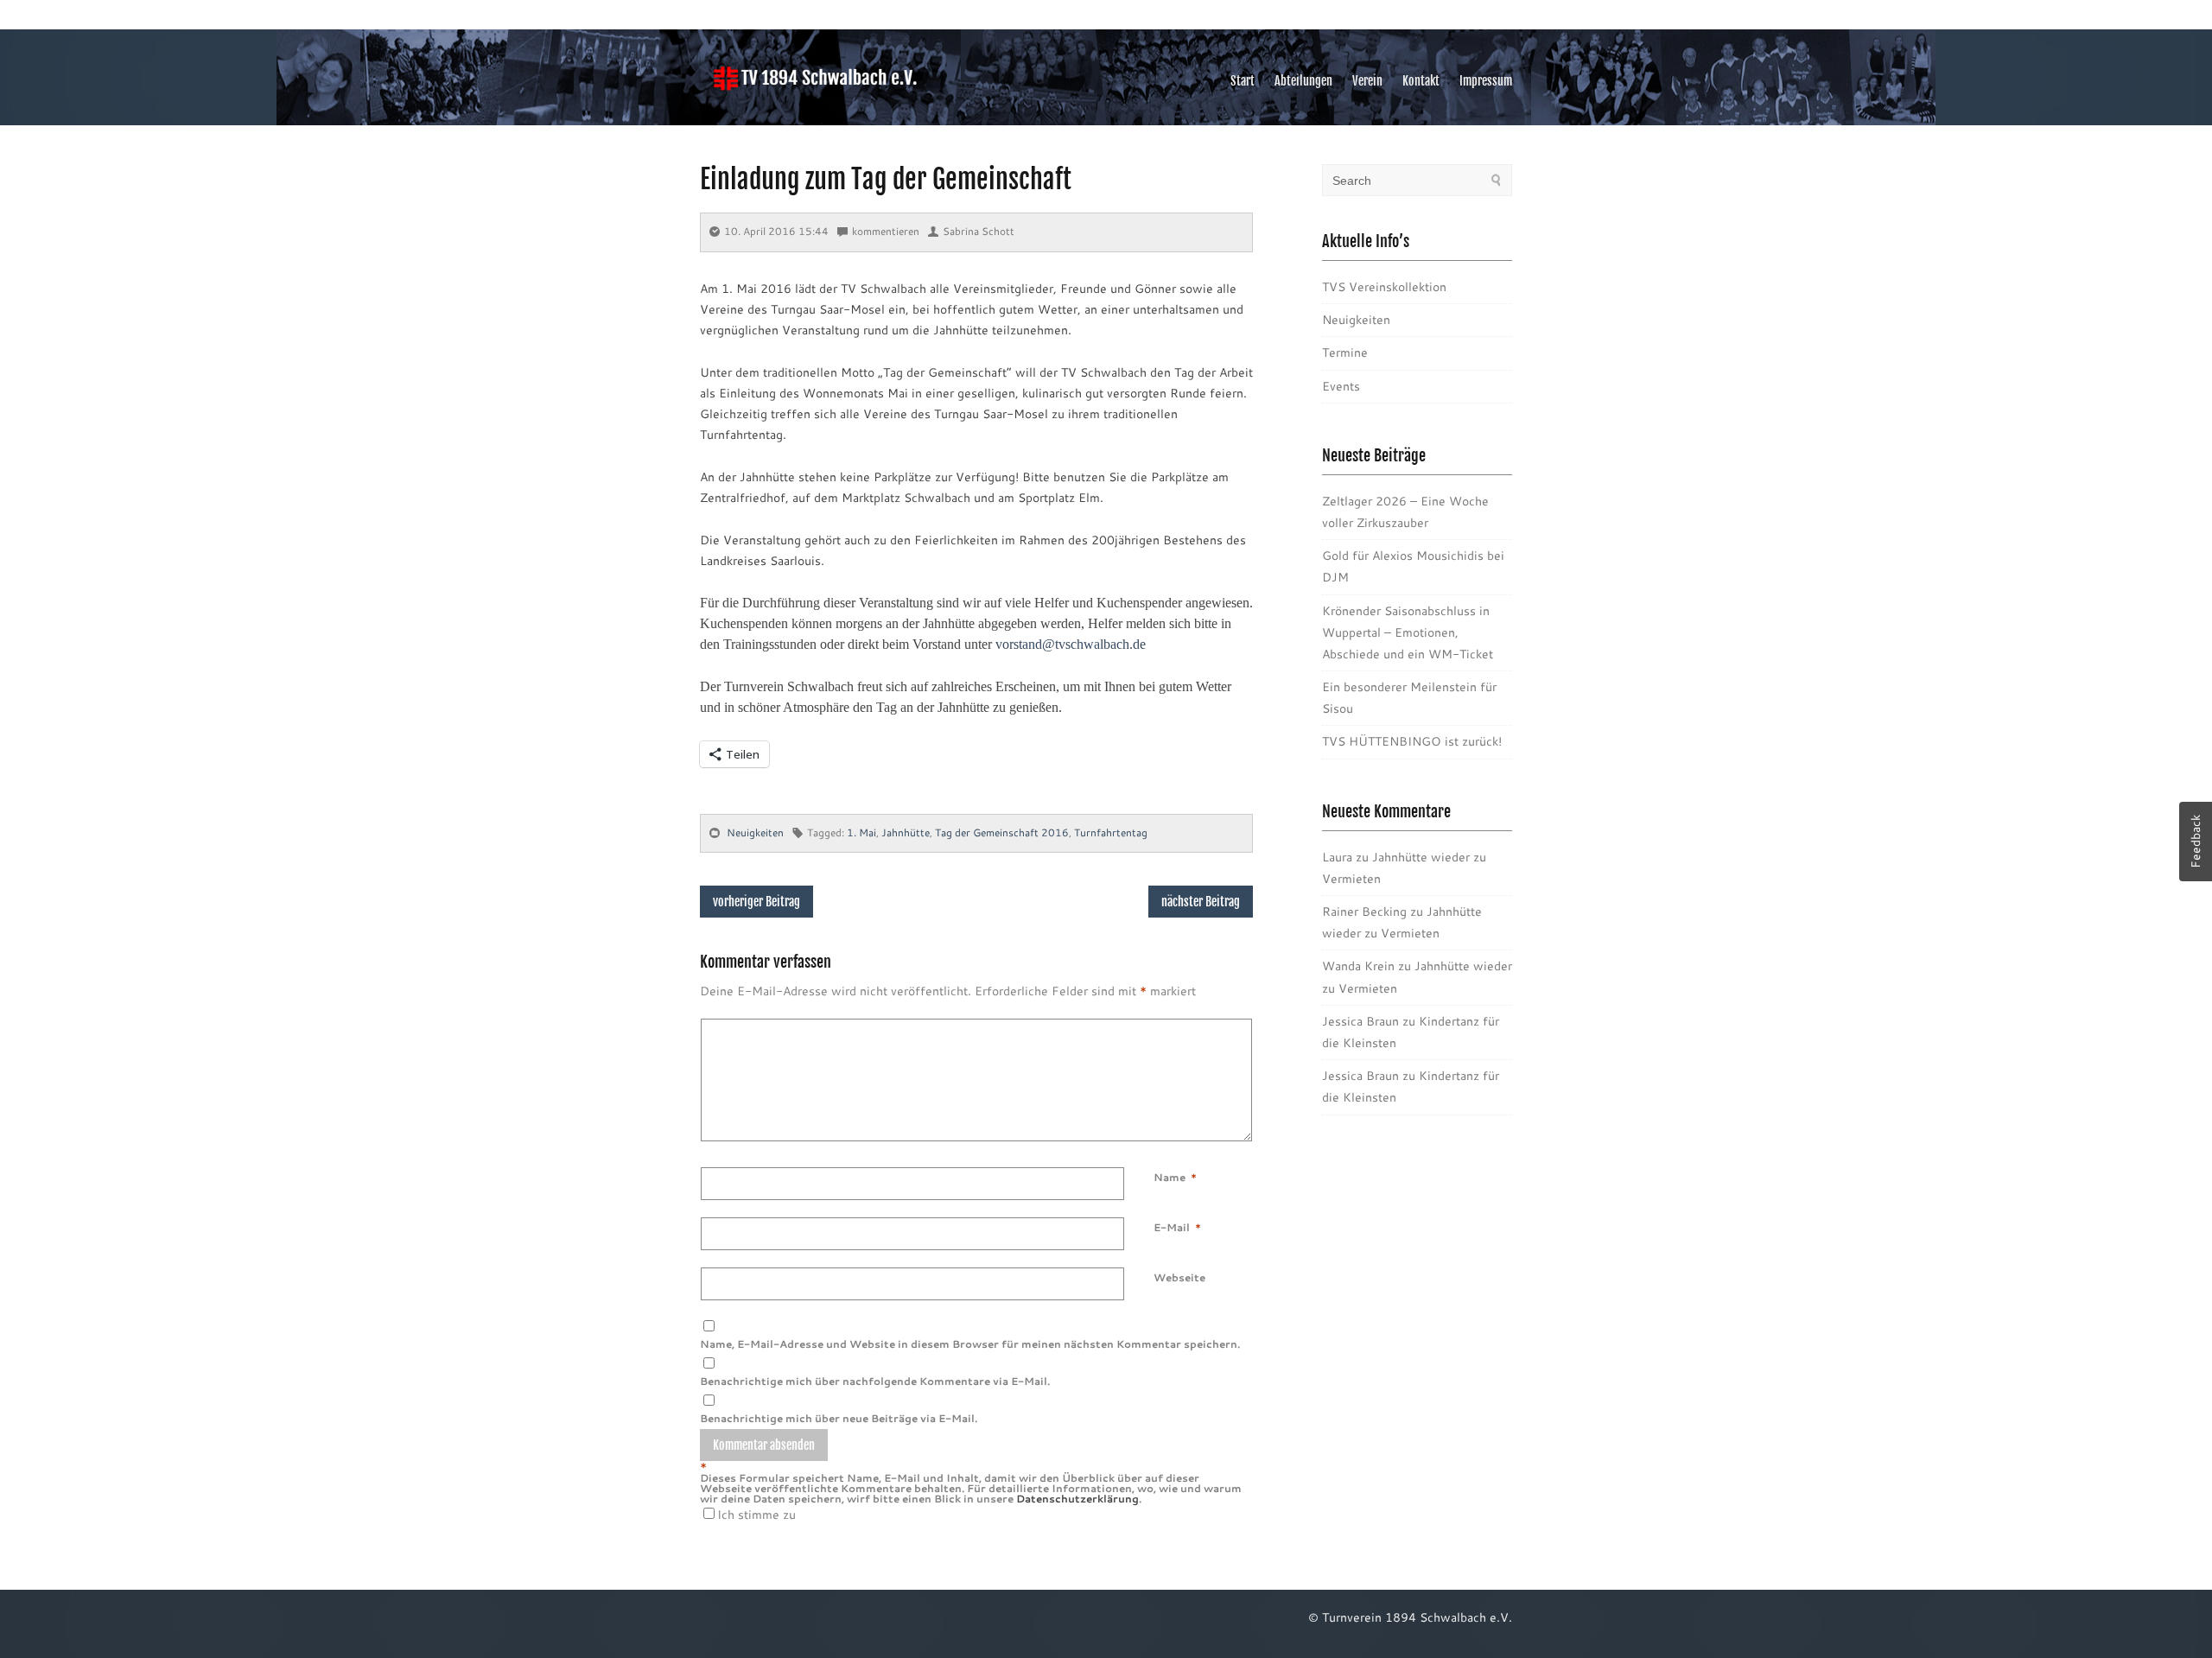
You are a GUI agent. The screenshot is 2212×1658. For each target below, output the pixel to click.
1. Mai (861, 832)
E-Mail (1172, 1227)
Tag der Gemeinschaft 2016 (1002, 832)
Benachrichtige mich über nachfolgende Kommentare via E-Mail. (875, 1381)
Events (1341, 386)
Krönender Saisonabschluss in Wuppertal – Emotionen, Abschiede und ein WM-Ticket (1408, 632)
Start (1243, 81)
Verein (1367, 81)
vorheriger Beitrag (756, 902)
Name (1170, 1177)
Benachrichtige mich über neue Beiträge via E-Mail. (839, 1418)
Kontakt (1421, 81)
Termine (1345, 353)
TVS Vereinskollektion (1384, 287)
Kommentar (1157, 1029)
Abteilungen (1303, 81)
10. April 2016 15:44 (776, 231)
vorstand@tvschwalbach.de (1071, 644)
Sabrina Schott (979, 231)
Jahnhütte (906, 832)
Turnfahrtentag (1111, 832)
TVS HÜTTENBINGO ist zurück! (1412, 741)
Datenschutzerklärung (1077, 1499)
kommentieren (886, 231)
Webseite (1179, 1277)
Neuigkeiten (755, 832)
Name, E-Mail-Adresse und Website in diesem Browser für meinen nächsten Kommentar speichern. (970, 1344)
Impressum (1486, 81)
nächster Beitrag (1201, 902)
